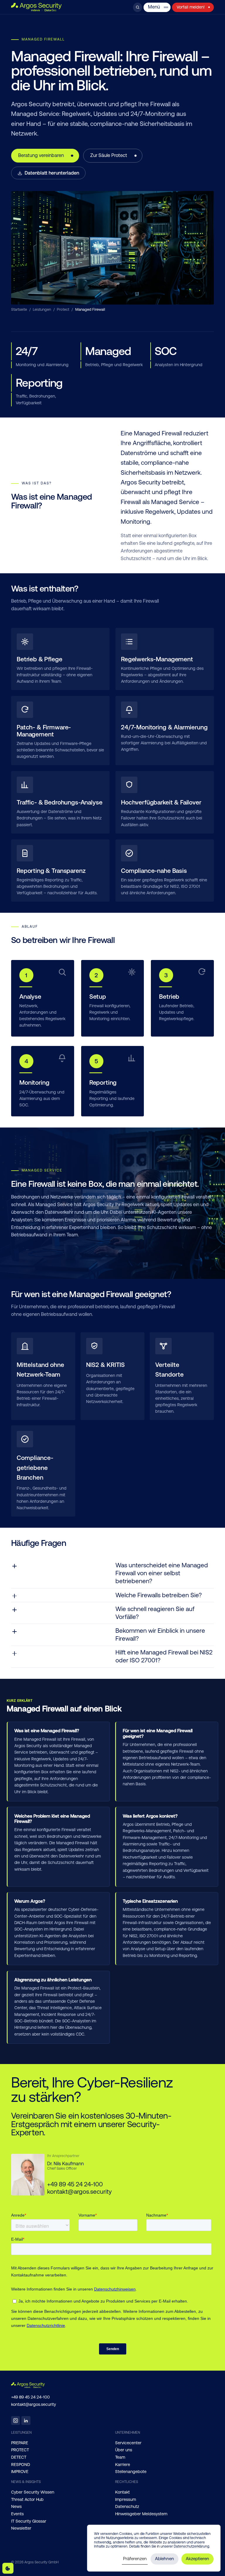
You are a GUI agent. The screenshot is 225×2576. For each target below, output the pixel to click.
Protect (63, 309)
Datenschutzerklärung (191, 2546)
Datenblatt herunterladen (52, 173)
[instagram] (16, 2421)
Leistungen (42, 309)
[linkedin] (26, 2421)
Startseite (19, 309)
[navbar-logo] (36, 7)
